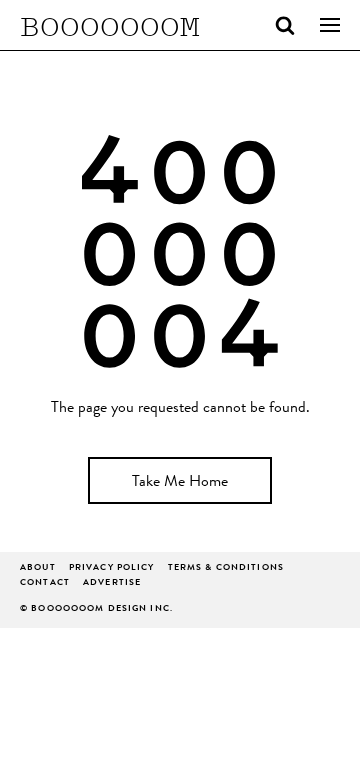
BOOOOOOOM (110, 25)
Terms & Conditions (226, 568)
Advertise (112, 583)
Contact (45, 583)
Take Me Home (180, 483)
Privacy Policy (112, 568)
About (38, 568)
